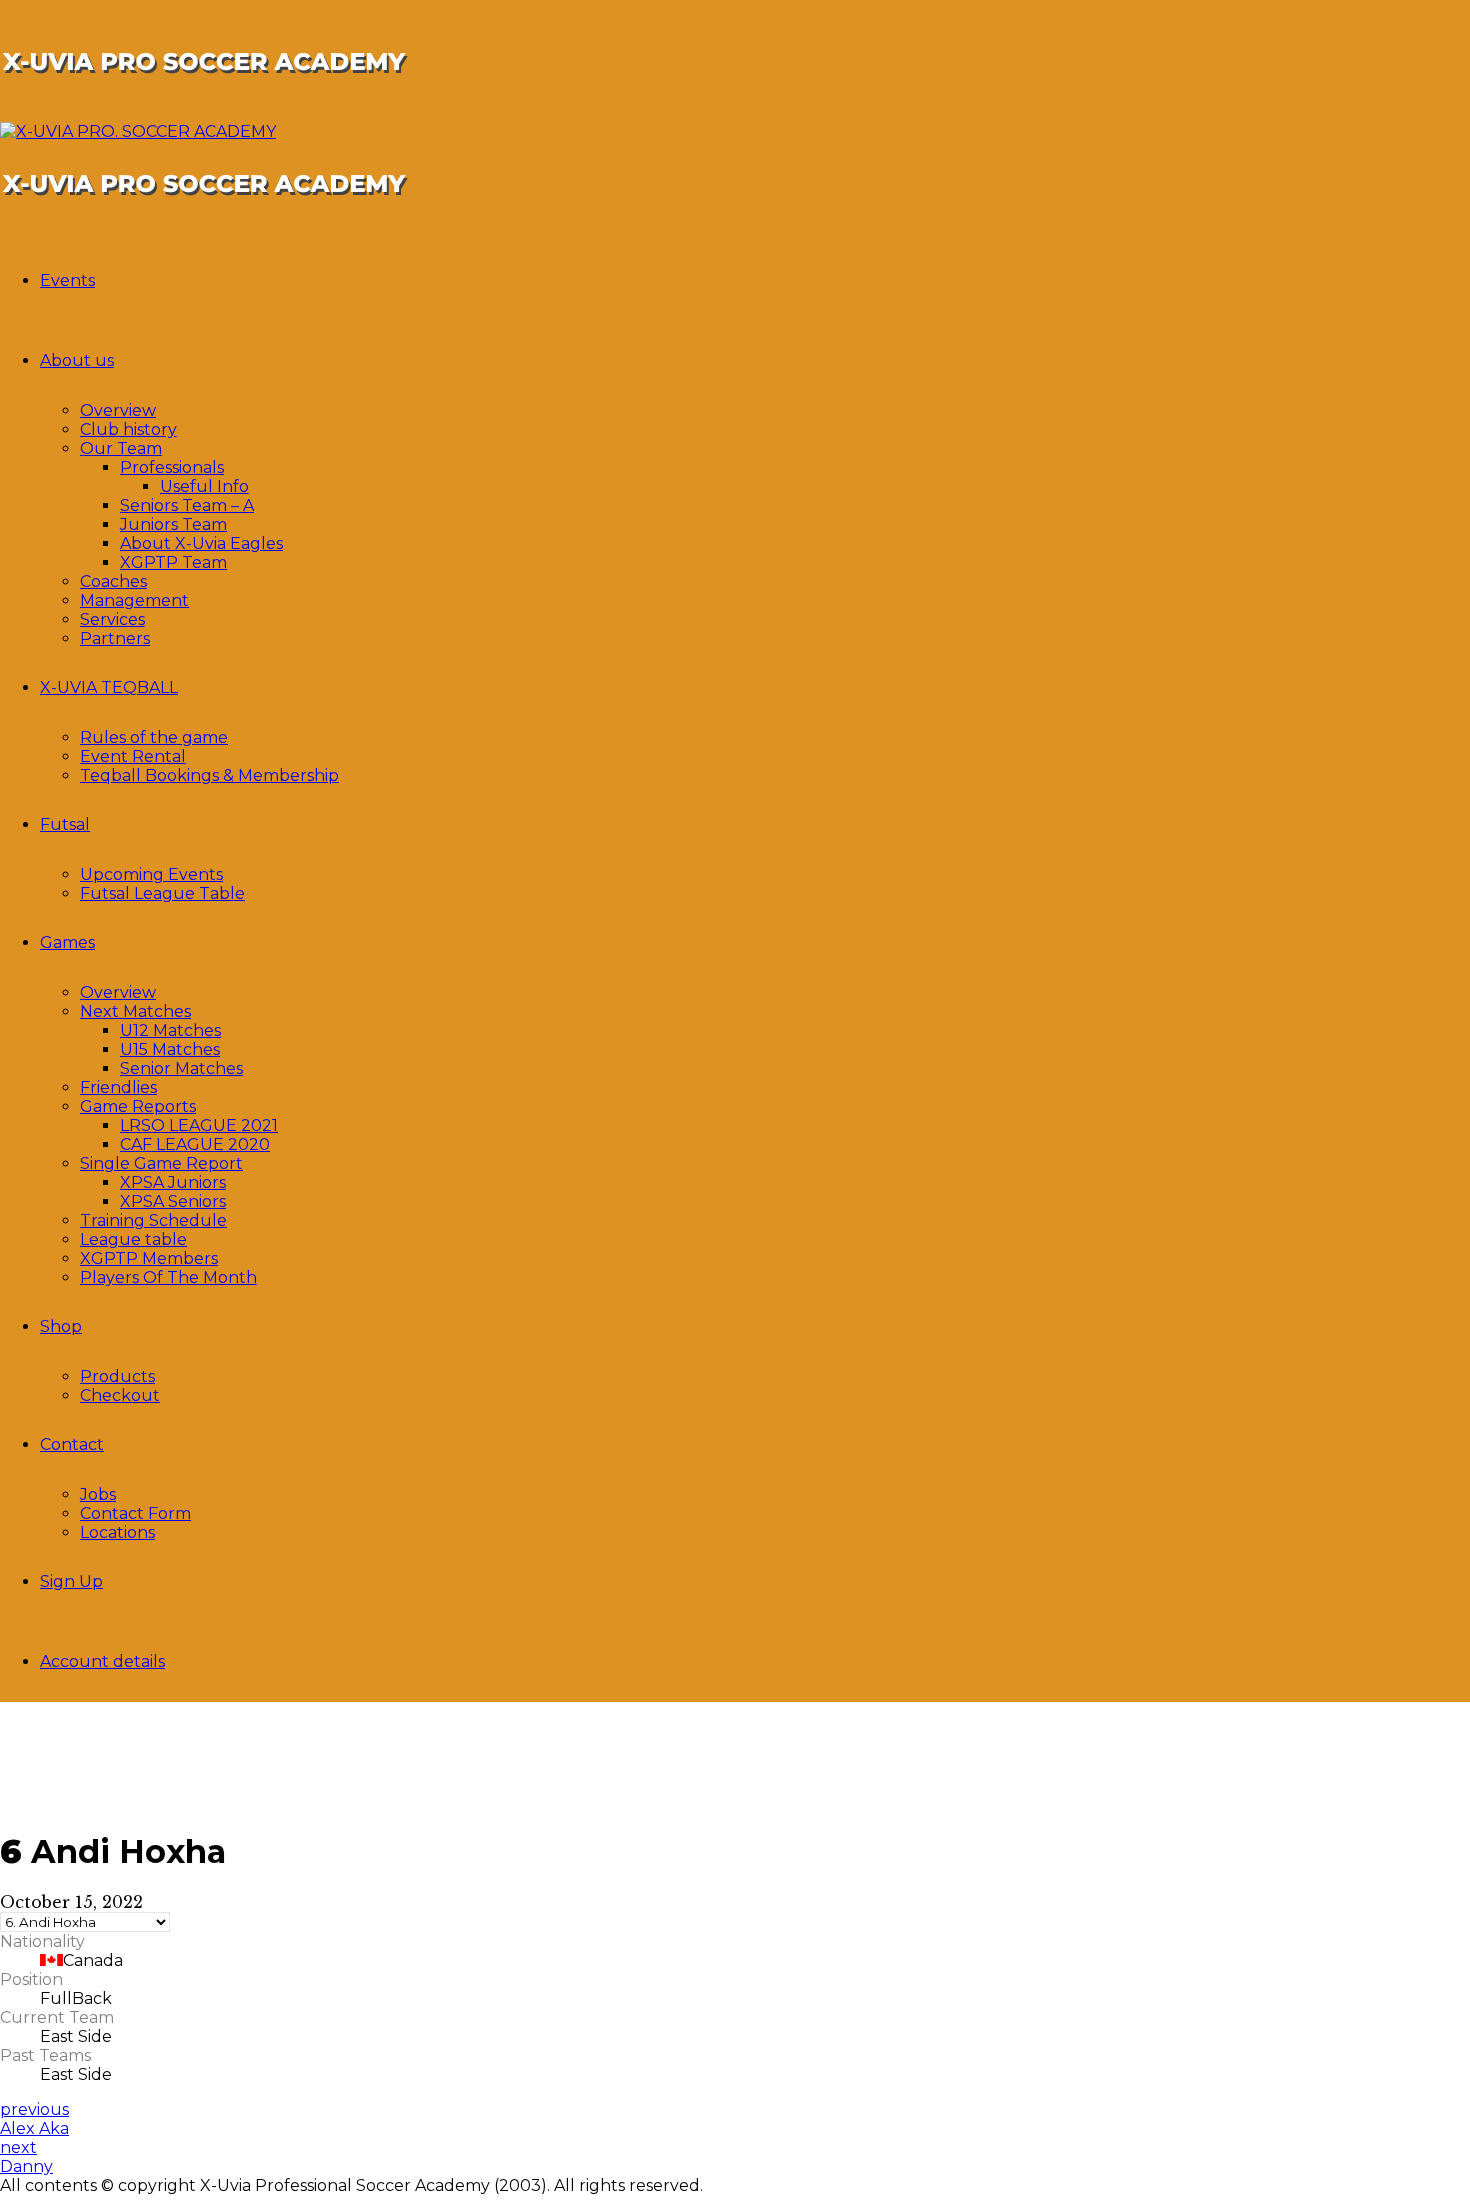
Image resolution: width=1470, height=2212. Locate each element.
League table (133, 1239)
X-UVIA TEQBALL (109, 687)
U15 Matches (170, 1049)
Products (117, 1376)
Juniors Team (173, 524)
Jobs (98, 1494)
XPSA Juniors (173, 1182)
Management (134, 600)
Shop (61, 1326)
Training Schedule (153, 1220)
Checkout (120, 1395)
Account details (102, 1661)
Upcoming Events (151, 874)
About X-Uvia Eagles (201, 543)
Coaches (113, 581)
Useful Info (204, 486)
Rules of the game (154, 737)
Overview (118, 410)
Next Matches (135, 1011)
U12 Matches (170, 1030)
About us (77, 360)
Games (67, 942)
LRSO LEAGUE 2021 (199, 1125)
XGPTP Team (173, 562)
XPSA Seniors (173, 1201)
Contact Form (135, 1513)
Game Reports (138, 1106)
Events (67, 280)
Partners (115, 638)
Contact (72, 1444)
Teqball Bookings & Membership (209, 775)
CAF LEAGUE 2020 (195, 1144)
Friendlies (118, 1087)
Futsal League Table (162, 893)
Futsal (65, 824)
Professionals (172, 467)
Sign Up (71, 1581)
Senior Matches (181, 1068)
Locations (117, 1532)
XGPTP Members (149, 1258)
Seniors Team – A (187, 505)
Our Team (121, 448)
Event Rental (133, 756)
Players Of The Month (168, 1277)
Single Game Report (161, 1163)
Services (112, 619)
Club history (128, 429)
